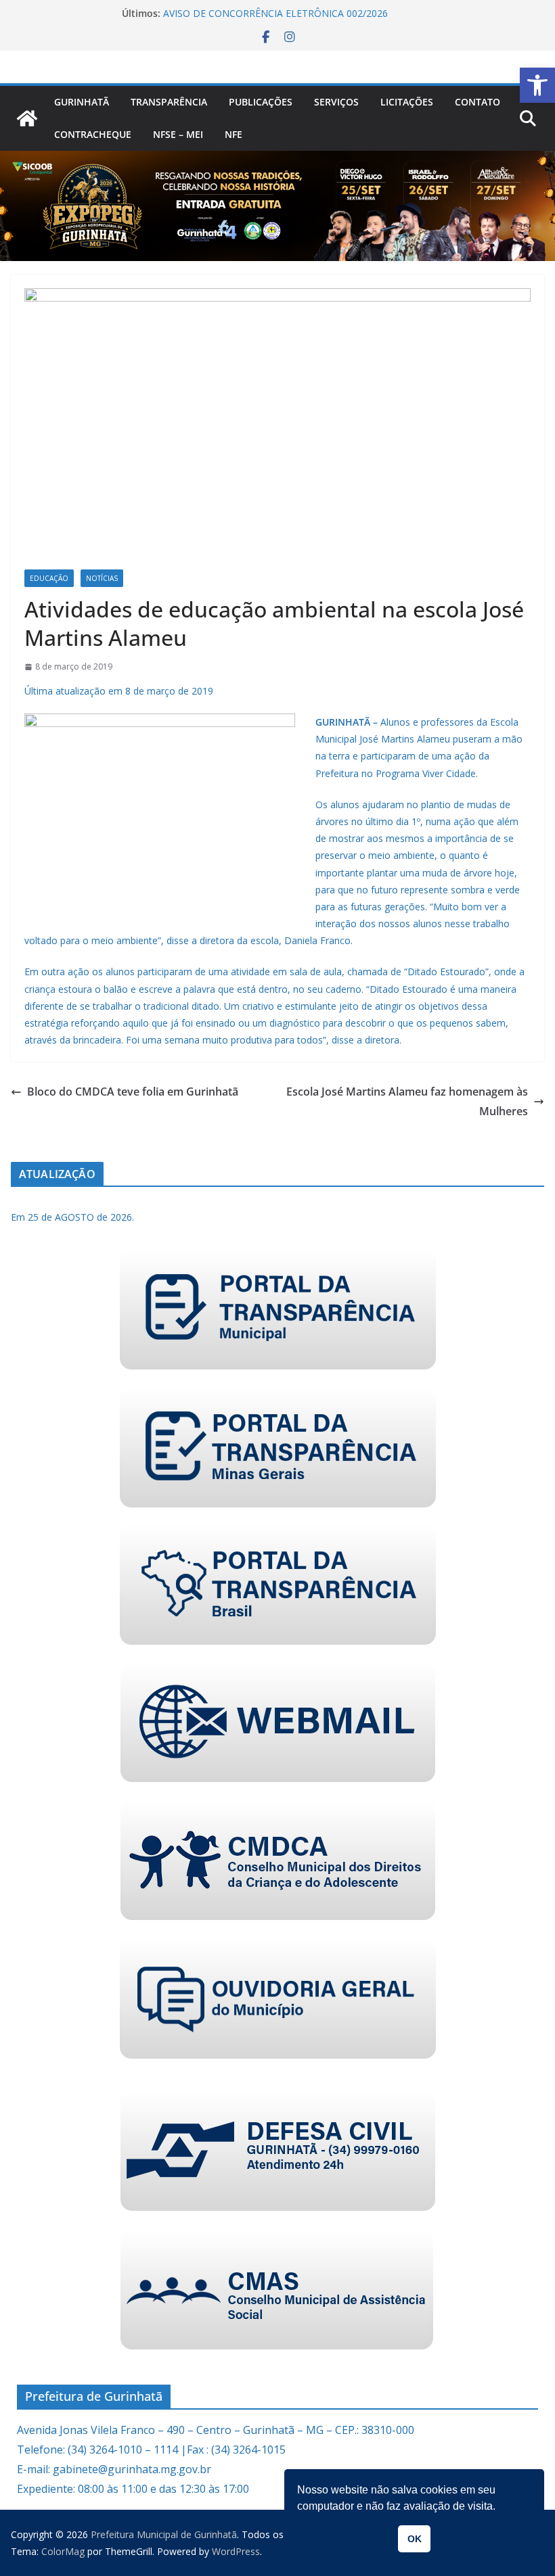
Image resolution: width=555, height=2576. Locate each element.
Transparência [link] (169, 102)
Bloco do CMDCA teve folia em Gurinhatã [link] (133, 1092)
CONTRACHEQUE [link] (93, 134)
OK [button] (415, 2539)
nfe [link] (234, 134)
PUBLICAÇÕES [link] (261, 102)
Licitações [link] (407, 102)
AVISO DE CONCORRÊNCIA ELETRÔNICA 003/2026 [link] (275, 10)
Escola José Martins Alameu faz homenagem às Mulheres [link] (407, 1101)
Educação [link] (49, 578)
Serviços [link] (336, 102)
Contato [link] (478, 102)
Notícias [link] (102, 578)
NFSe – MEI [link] (178, 134)
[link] (537, 85)
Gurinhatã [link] (82, 102)
